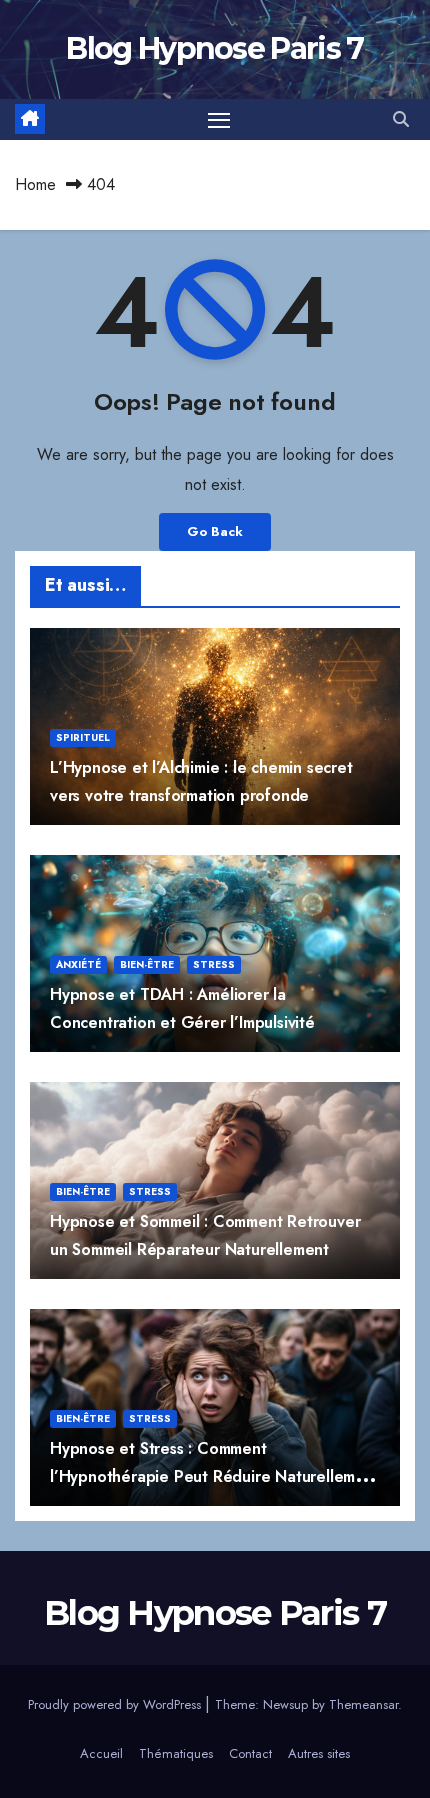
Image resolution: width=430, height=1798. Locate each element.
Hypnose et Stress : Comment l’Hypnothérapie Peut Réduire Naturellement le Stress (215, 1476)
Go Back (215, 531)
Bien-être (147, 964)
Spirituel (83, 737)
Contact (250, 1753)
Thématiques (176, 1753)
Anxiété (78, 964)
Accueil (101, 1753)
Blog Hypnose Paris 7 (214, 48)
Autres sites (319, 1753)
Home (35, 184)
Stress (214, 964)
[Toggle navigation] (219, 120)
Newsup (285, 1704)
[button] (401, 119)
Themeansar (363, 1704)
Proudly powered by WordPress (116, 1704)
